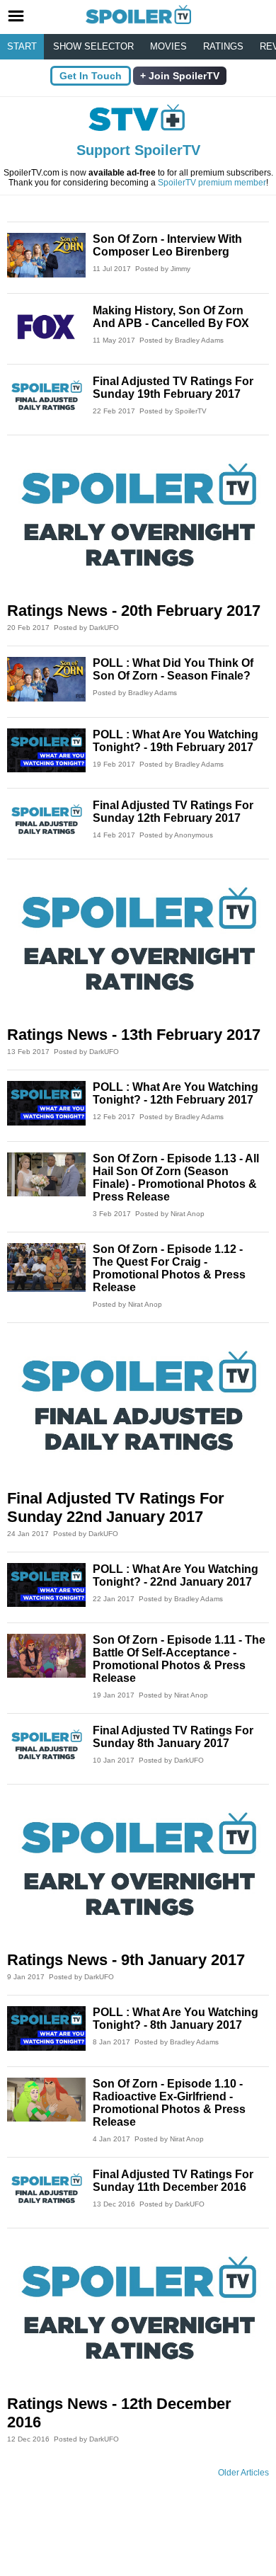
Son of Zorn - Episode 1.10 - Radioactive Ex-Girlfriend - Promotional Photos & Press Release (169, 2103)
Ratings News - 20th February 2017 (134, 611)
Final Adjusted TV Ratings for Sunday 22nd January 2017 (116, 1507)
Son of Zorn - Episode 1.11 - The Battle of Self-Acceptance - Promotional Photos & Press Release (179, 1659)
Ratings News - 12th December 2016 (119, 2413)
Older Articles (243, 2473)
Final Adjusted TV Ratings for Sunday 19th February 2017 (173, 388)
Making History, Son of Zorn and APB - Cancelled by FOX (171, 317)
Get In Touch (91, 76)
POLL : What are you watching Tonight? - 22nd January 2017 (176, 1575)
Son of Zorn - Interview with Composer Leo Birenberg (167, 245)
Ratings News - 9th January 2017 (126, 1960)
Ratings (223, 46)
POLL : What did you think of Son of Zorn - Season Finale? (173, 669)
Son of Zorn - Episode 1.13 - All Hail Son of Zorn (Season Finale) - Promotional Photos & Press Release (176, 1178)
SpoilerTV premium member (212, 183)
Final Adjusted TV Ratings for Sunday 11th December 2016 (173, 2181)
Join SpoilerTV (183, 76)
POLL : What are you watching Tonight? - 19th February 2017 (176, 741)
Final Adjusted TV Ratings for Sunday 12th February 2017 (173, 812)
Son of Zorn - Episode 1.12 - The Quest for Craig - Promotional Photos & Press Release (169, 1268)
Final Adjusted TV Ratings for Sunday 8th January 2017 (173, 1737)
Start (22, 46)
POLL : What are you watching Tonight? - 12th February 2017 (176, 1093)
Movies (168, 46)
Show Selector (93, 46)
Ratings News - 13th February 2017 (134, 1035)
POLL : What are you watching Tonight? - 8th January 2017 (176, 2019)
